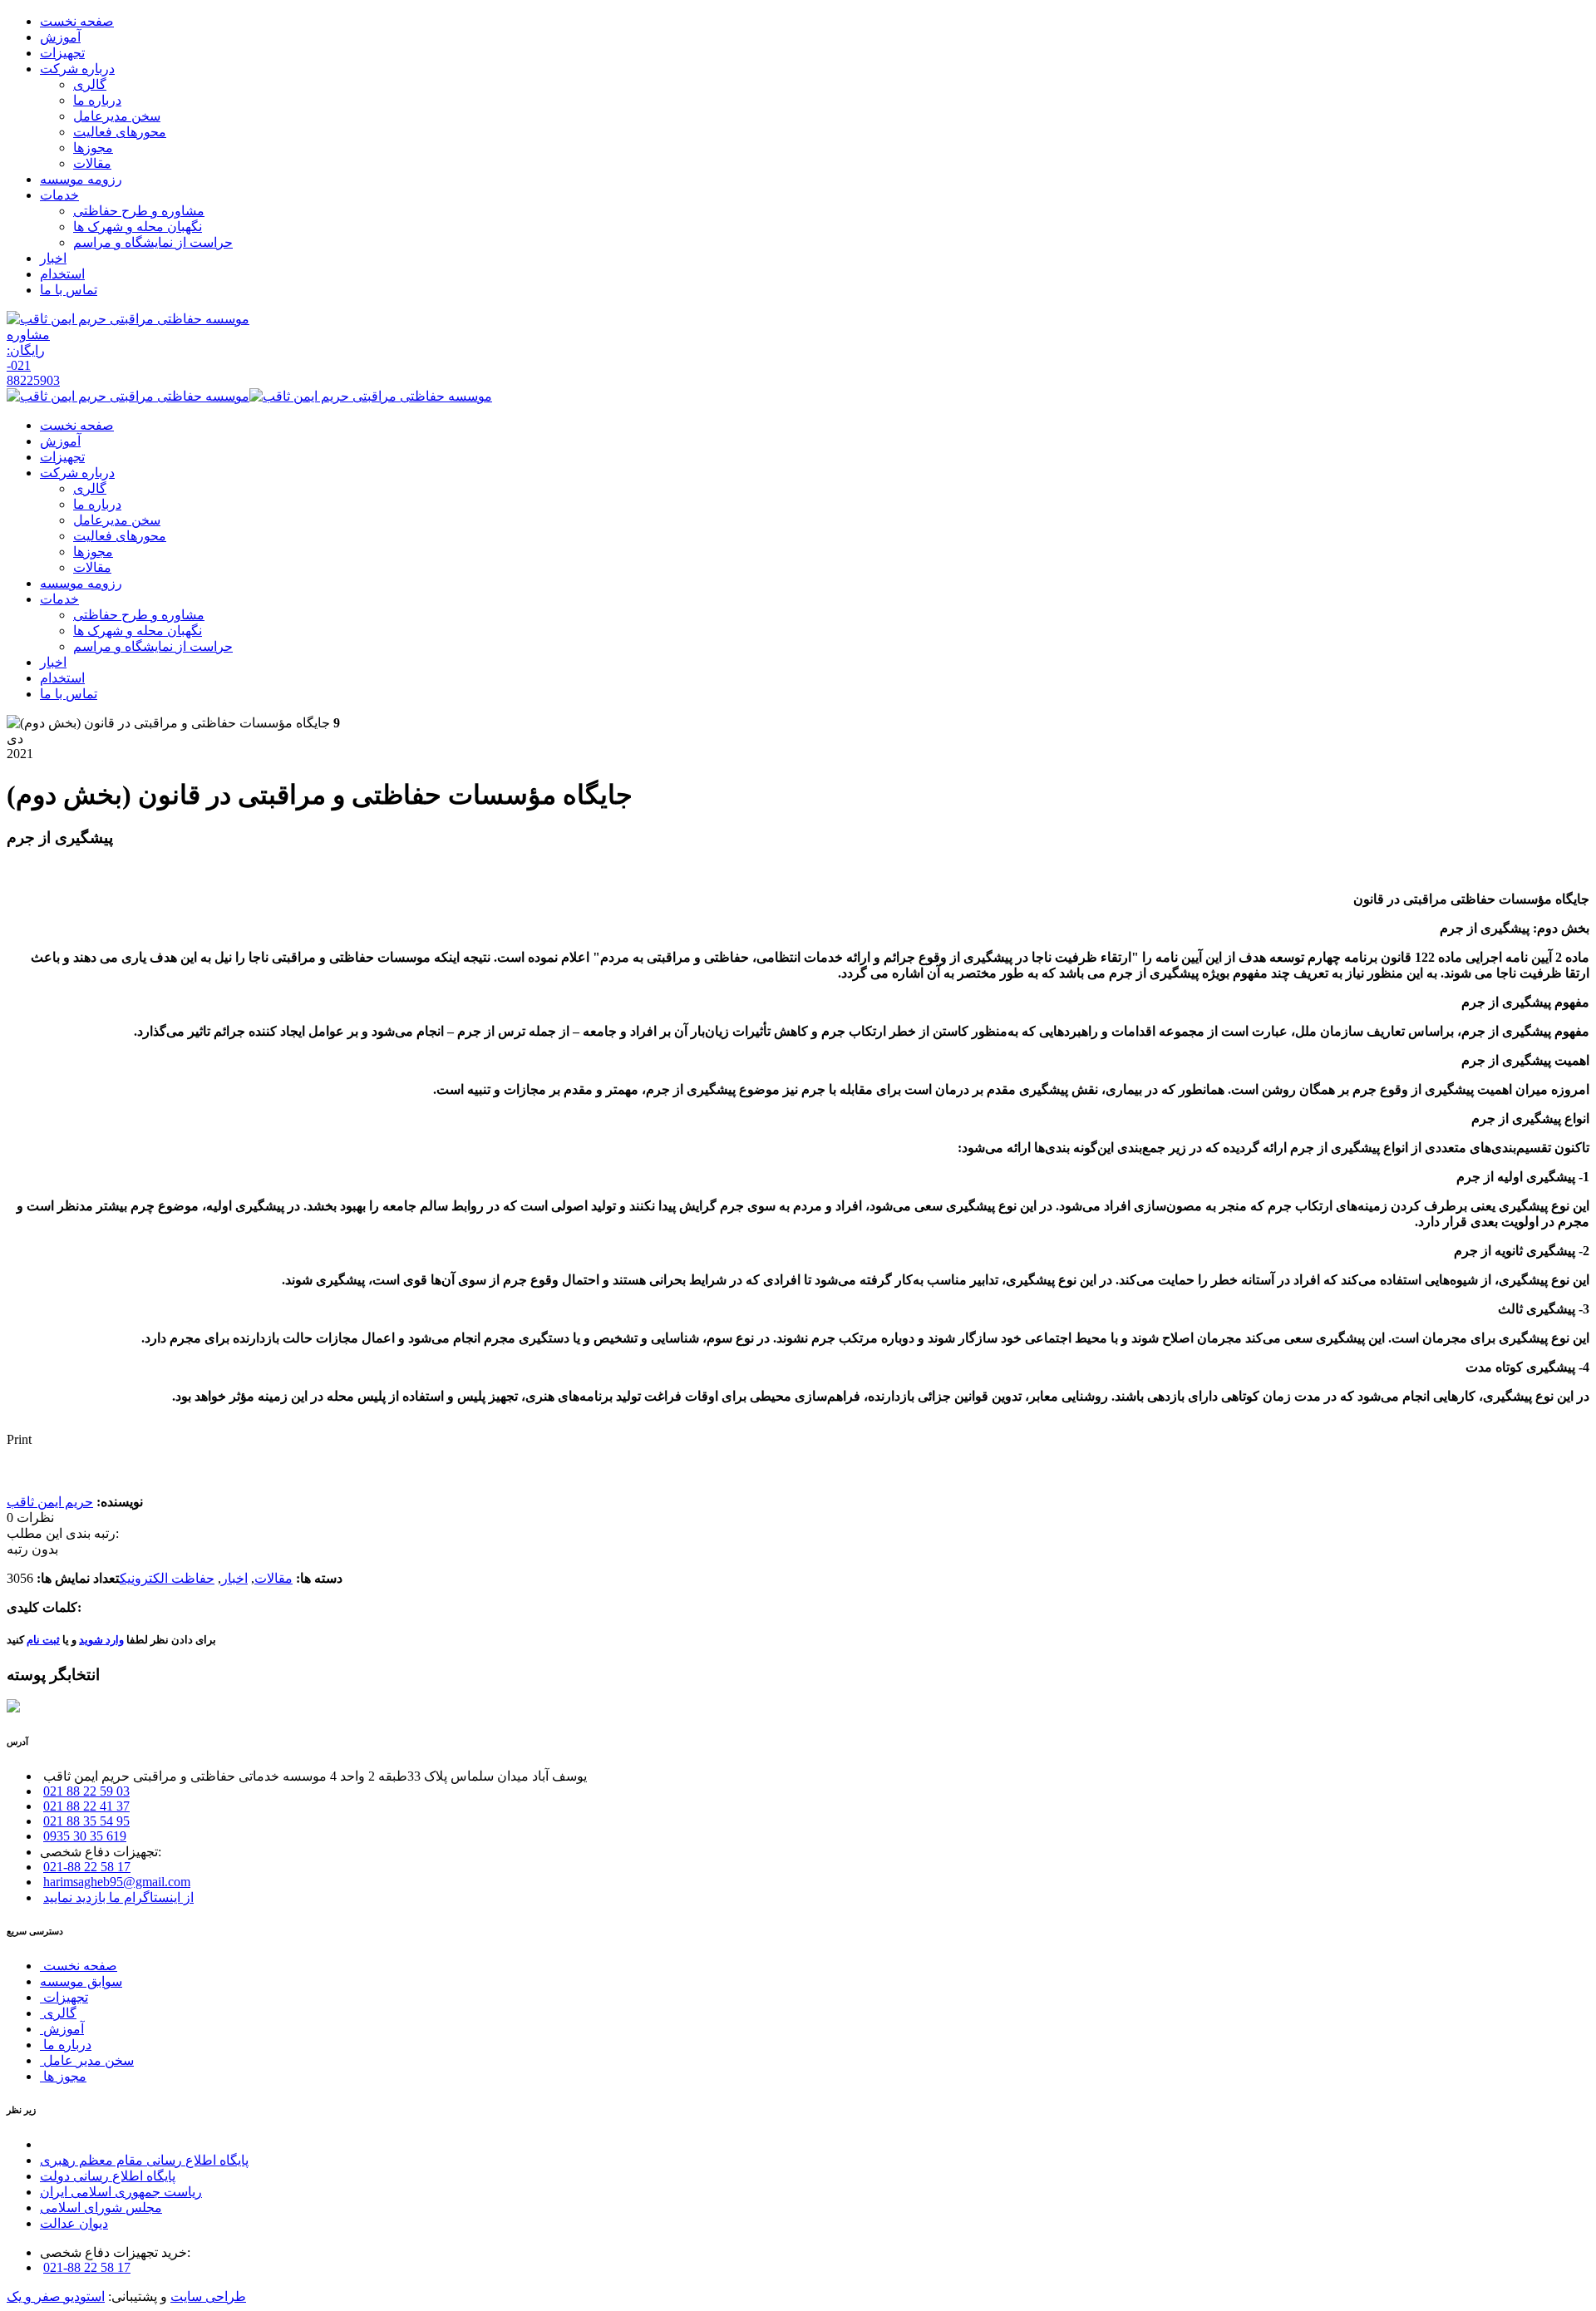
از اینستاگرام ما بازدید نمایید (118, 1897)
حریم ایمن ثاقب (50, 1502)
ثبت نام (43, 1640)
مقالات (273, 1578)
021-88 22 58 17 (87, 1867)
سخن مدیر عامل (87, 2060)
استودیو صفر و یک (56, 2296)
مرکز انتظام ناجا (85, 2144)
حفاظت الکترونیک (167, 1578)
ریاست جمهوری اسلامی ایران (121, 2192)
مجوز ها (63, 2076)
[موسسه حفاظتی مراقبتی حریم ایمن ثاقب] (128, 319)
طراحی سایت (208, 2296)
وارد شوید (101, 1640)
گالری (58, 2013)
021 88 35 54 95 (86, 1821)
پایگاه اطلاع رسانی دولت (108, 2176)
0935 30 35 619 (85, 1836)
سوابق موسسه (81, 1981)
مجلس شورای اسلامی (101, 2208)
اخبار (234, 1578)
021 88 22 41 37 (86, 1806)
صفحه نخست (79, 1966)
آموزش (62, 2029)
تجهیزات (64, 1997)
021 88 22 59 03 (86, 1791)
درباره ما (66, 2045)
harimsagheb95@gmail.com (117, 1882)
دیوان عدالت (74, 2223)
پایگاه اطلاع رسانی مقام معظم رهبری (144, 2160)
